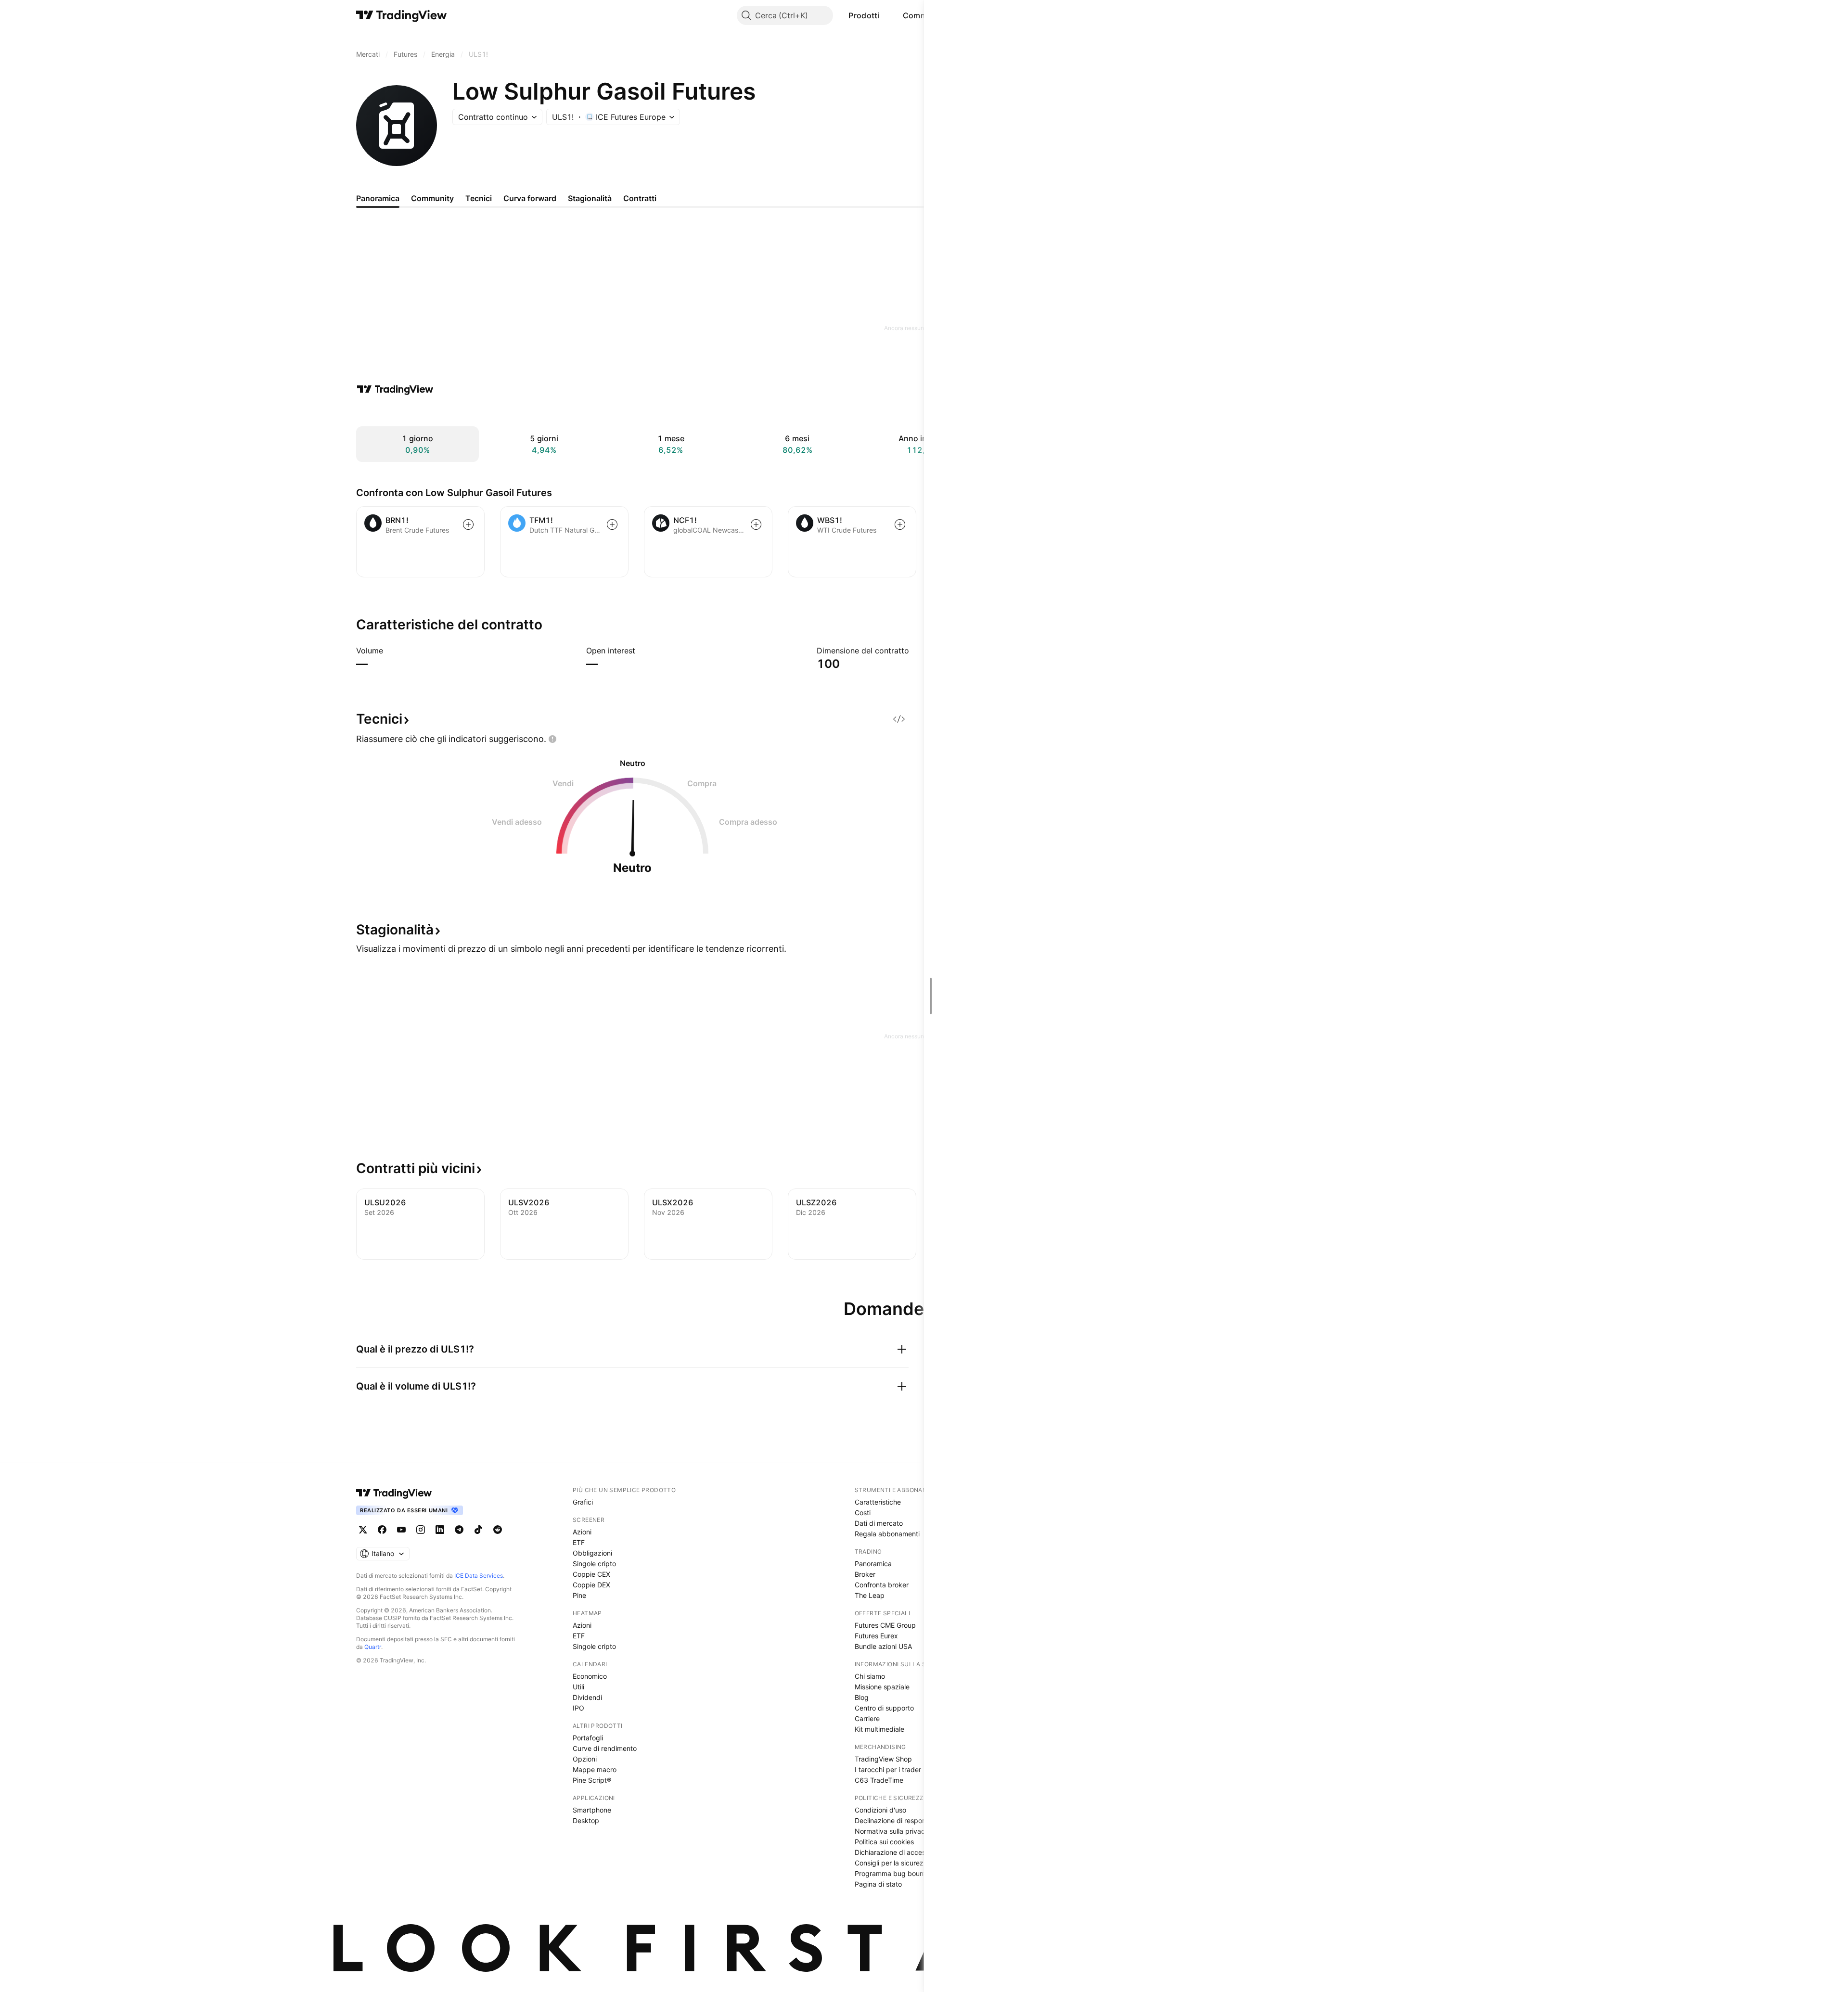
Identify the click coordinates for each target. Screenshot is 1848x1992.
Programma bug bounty (892, 1873)
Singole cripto (594, 1564)
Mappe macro (595, 1769)
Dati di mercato (879, 1523)
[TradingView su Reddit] (498, 1530)
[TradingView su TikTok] (478, 1530)
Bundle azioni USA (883, 1646)
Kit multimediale (879, 1729)
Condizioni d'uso (880, 1810)
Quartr (373, 1647)
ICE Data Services (479, 1576)
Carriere (867, 1718)
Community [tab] (432, 198)
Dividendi (587, 1697)
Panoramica (873, 1564)
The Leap (870, 1595)
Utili (578, 1687)
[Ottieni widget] (899, 719)
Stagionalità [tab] (590, 198)
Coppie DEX (591, 1585)
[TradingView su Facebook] (382, 1530)
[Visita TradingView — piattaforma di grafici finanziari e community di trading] (395, 389)
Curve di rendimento (605, 1748)
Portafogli (588, 1738)
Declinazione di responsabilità (901, 1820)
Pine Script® (592, 1780)
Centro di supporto (884, 1708)
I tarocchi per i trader (888, 1769)
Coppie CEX (591, 1574)
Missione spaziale (882, 1687)
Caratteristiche (878, 1502)
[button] (887, 15)
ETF (579, 1542)
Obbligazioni (592, 1553)
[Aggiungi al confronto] (468, 524)
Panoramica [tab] (378, 198)
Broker (865, 1574)
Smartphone (592, 1810)
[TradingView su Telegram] (459, 1530)
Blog (862, 1697)
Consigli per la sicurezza (893, 1863)
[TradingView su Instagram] (421, 1530)
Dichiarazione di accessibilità (900, 1852)
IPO (578, 1708)
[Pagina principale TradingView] (402, 15)
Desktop (586, 1820)
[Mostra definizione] (389, 651)
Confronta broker (882, 1585)
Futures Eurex (876, 1636)
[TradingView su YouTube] (401, 1530)
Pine (579, 1595)
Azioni (582, 1532)
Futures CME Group (885, 1625)
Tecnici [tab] (479, 198)
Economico (590, 1676)
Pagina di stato (878, 1884)
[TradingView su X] (363, 1530)
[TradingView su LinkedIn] (440, 1530)
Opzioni (585, 1759)
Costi (863, 1513)
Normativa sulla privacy (892, 1831)
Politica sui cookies (884, 1842)
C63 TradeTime (879, 1780)
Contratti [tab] (640, 198)
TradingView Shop (883, 1759)
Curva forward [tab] (530, 198)
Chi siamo (870, 1676)
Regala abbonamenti (887, 1534)
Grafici (583, 1502)
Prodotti (864, 15)
